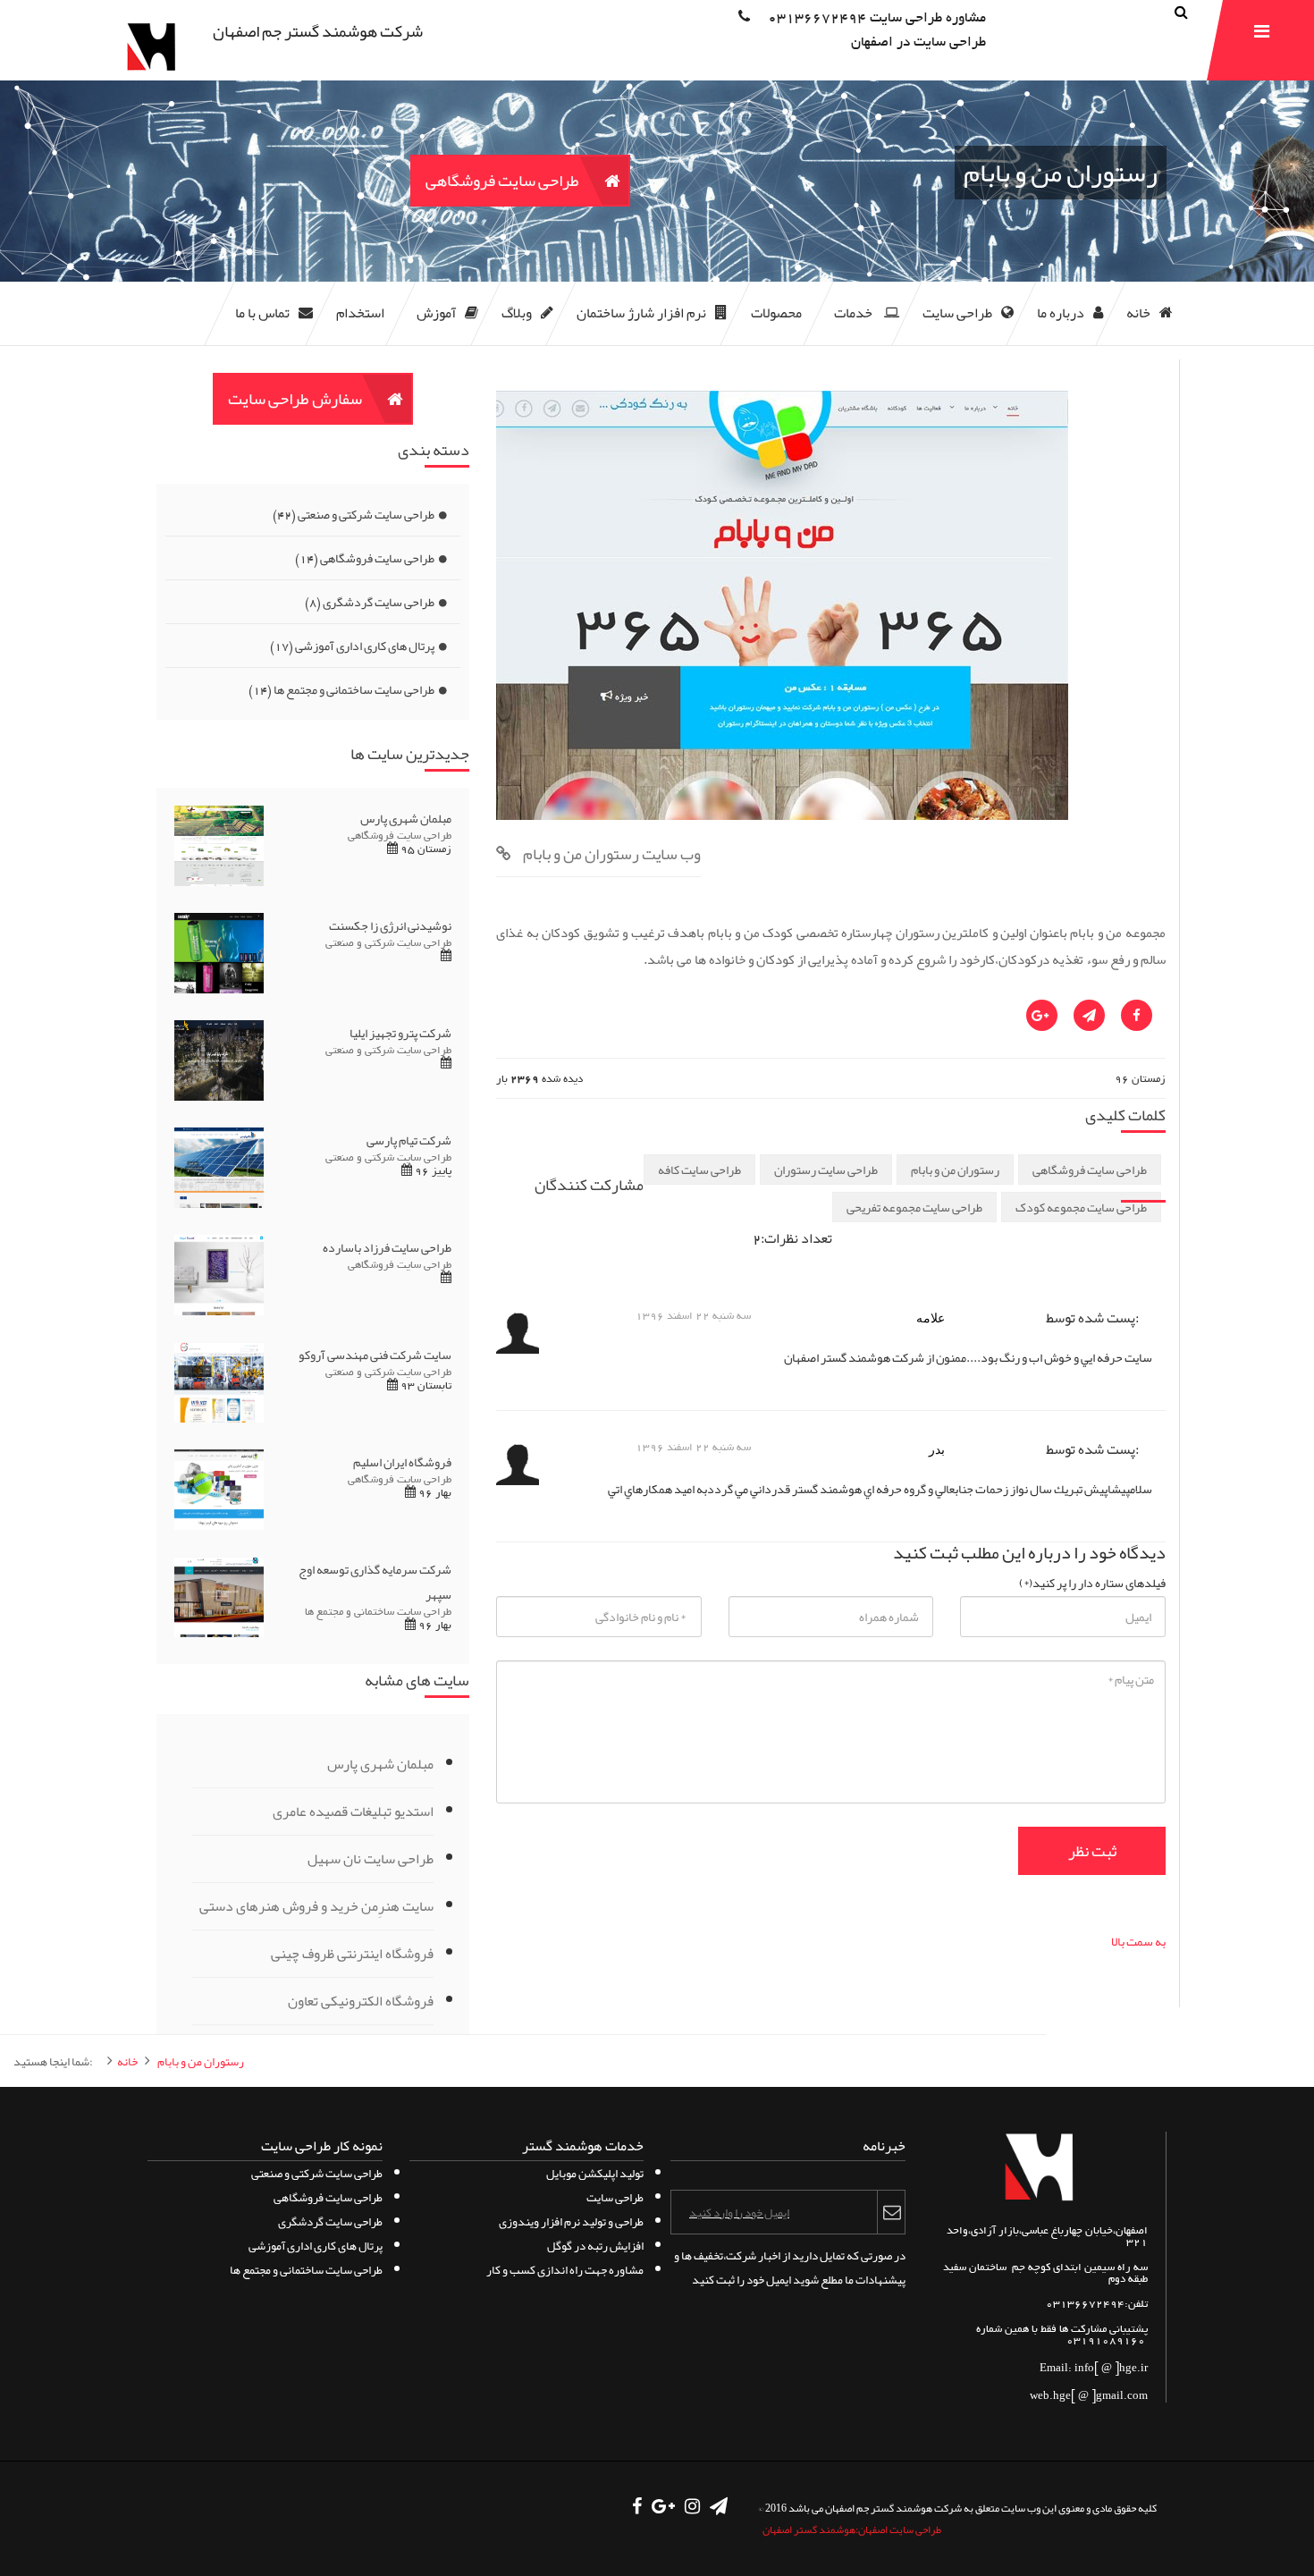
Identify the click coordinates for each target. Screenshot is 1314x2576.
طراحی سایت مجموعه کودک (1081, 1207)
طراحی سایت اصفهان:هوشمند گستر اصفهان (852, 2530)
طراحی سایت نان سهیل (371, 1859)
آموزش (436, 313)
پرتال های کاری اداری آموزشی (352, 646)
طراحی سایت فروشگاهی (502, 181)
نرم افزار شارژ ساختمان (641, 313)
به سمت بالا (1138, 1941)
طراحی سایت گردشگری (370, 602)
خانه (1138, 313)
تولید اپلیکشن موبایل (595, 2173)
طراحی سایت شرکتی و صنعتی (354, 514)
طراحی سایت (957, 313)
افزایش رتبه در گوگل (595, 2246)
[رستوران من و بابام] (782, 815)
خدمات (855, 313)
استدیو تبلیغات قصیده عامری (353, 1812)
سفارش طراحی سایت (295, 399)
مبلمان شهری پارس (380, 1764)
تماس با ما (262, 313)
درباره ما (1061, 313)
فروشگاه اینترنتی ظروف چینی (352, 1954)
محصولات (776, 313)
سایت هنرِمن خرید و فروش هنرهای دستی (316, 1906)
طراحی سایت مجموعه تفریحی (914, 1207)
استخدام (360, 313)
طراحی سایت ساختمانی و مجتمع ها (341, 689)
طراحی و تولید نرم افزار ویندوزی (571, 2221)
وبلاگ (517, 313)
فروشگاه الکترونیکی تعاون (361, 2001)
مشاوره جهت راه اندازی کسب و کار (565, 2270)
